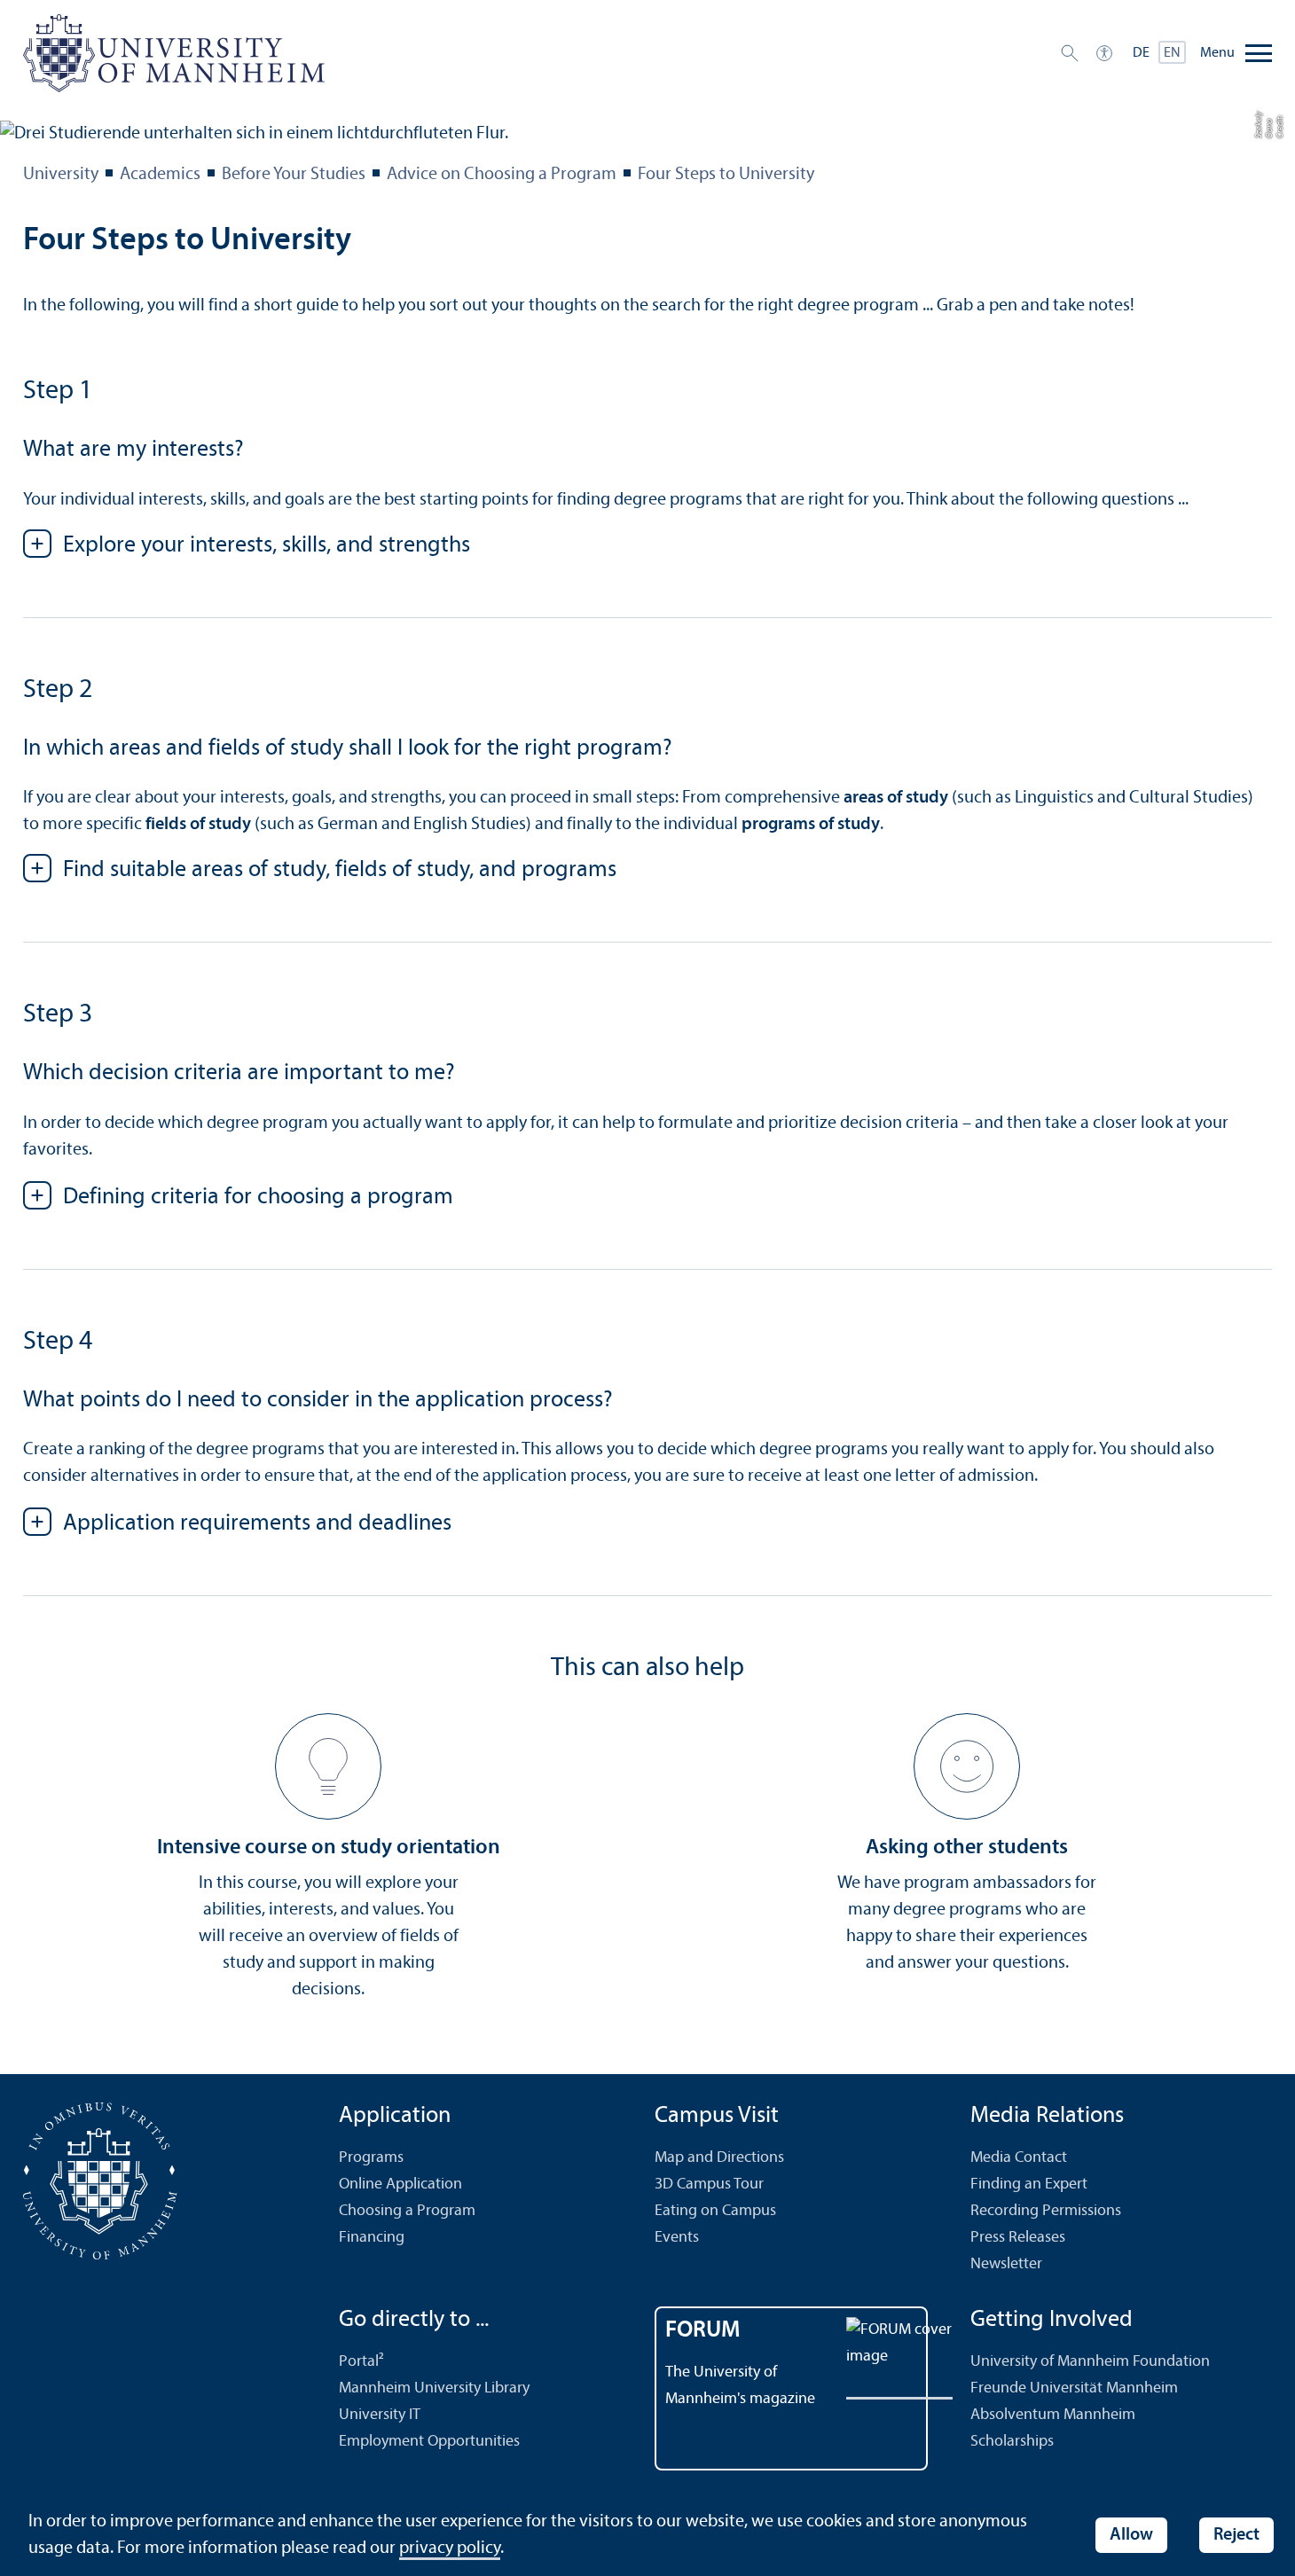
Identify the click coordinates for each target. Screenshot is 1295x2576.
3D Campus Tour (709, 2185)
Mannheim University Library (434, 2388)
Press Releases (1018, 2238)
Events (677, 2238)
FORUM (703, 2331)
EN (1172, 53)
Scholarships (1012, 2442)
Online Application (400, 2185)
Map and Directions (719, 2158)
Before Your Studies (294, 175)
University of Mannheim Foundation (1090, 2362)
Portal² (361, 2362)
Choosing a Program (407, 2211)
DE (1141, 53)
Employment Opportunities (429, 2442)
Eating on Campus (715, 2211)
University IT (380, 2415)
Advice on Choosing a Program (502, 175)
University (61, 175)
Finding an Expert (1029, 2185)
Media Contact (1019, 2158)
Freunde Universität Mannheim (1074, 2388)
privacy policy (450, 2549)
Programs (371, 2158)
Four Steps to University (726, 175)
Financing (372, 2238)
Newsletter (1006, 2264)
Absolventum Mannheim (1053, 2415)
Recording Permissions (1046, 2211)
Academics (160, 175)
